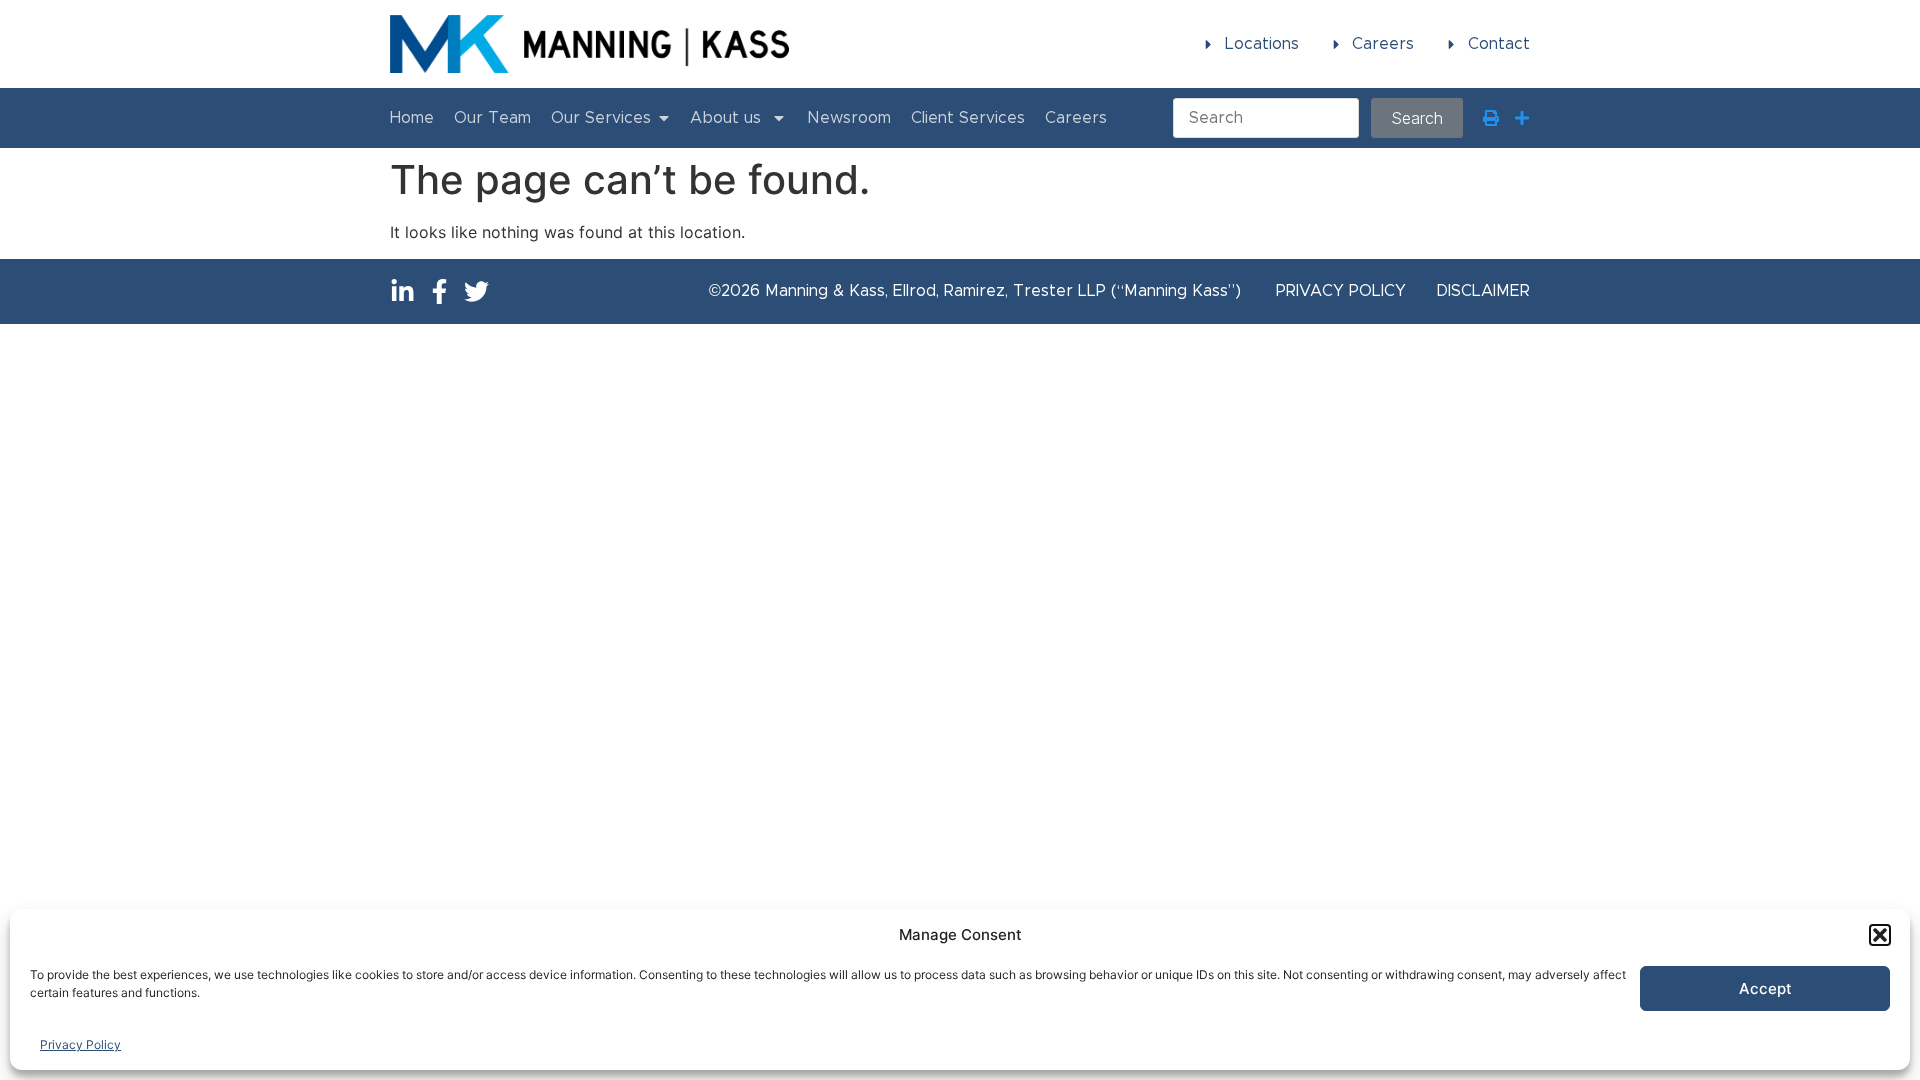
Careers (1076, 118)
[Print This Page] (1491, 118)
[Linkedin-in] (402, 291)
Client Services (968, 118)
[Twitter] (476, 291)
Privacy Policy (80, 1044)
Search (1417, 118)
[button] (1880, 935)
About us (725, 118)
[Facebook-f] (439, 291)
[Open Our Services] (664, 118)
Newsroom (849, 118)
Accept (1765, 988)
